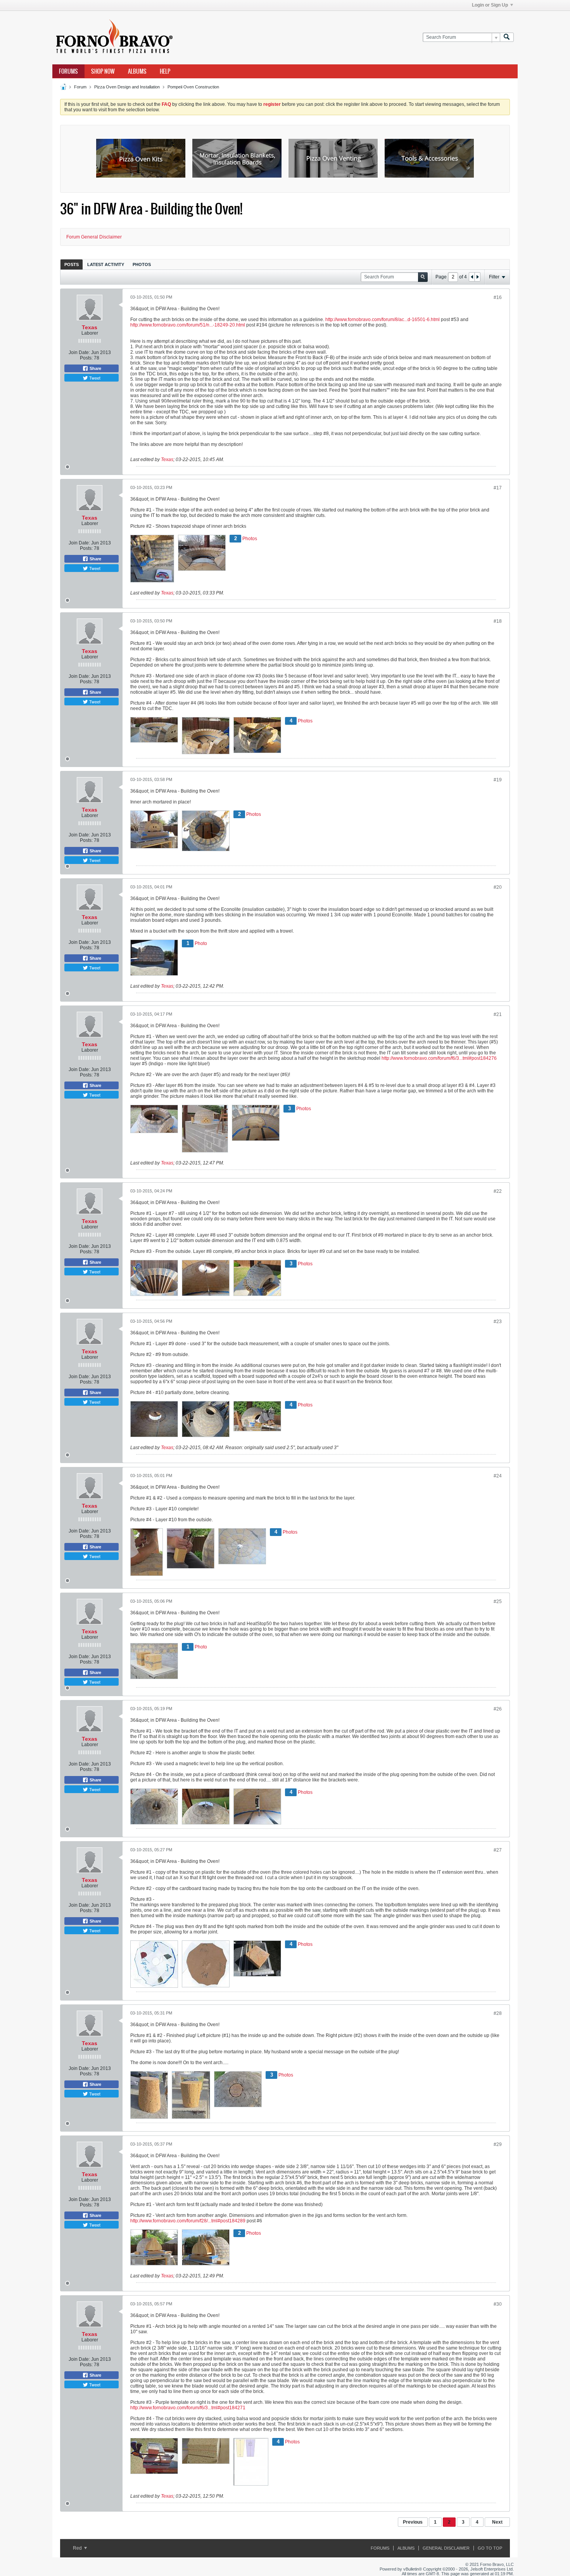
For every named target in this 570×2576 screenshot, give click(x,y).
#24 (498, 1476)
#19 (498, 780)
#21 (498, 1014)
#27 (498, 1850)
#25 (498, 1602)
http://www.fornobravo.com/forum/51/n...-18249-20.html (188, 325)
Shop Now (103, 71)
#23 (498, 1322)
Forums (68, 71)
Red (78, 2548)
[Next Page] (477, 277)
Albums (137, 71)
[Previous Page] (472, 277)
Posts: (86, 358)
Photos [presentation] (142, 264)
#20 (498, 887)
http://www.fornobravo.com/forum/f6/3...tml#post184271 (188, 2408)
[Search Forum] (507, 37)
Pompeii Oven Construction (193, 87)
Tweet (94, 378)
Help (165, 71)
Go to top (490, 2548)
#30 (498, 2304)
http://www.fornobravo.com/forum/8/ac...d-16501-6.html (383, 320)
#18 (498, 621)
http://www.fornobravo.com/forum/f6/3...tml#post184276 (439, 1058)
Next (497, 2522)
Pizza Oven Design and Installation (127, 87)
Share (95, 368)
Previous (413, 2522)
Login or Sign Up (490, 5)
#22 (498, 1191)
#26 (498, 1709)
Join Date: (79, 352)
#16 (498, 297)
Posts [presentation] (72, 264)
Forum (80, 87)
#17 (498, 488)
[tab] (72, 264)
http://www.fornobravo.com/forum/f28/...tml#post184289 (188, 2221)
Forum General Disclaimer (94, 237)
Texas (90, 327)
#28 (498, 2013)
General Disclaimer (446, 2548)
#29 (498, 2144)
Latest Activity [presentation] (106, 264)
